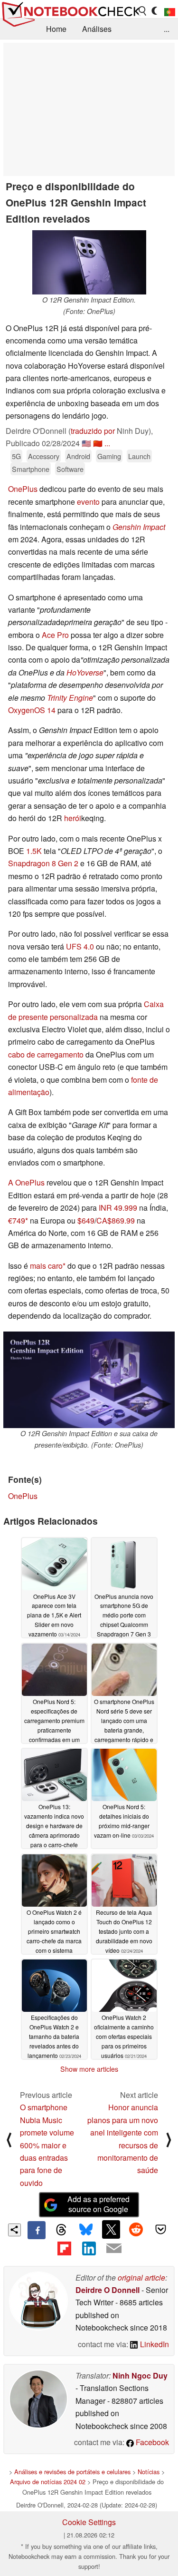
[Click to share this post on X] (111, 2229)
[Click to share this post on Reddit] (136, 2229)
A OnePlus (26, 1182)
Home (56, 29)
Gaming (109, 456)
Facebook (151, 2442)
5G (16, 456)
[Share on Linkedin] (89, 2248)
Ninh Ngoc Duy (140, 2375)
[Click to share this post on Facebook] (37, 2230)
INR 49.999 (118, 1208)
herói (73, 818)
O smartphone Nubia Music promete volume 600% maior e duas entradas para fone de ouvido (47, 2145)
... (167, 29)
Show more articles (89, 2069)
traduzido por (93, 431)
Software (70, 469)
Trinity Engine (70, 698)
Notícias (149, 2472)
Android (78, 456)
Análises (97, 29)
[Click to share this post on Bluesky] (86, 2230)
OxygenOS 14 (32, 710)
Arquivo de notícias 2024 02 (48, 2482)
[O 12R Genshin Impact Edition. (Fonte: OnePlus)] (89, 262)
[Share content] (14, 2230)
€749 (17, 1220)
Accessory (44, 456)
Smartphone (31, 469)
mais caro (46, 1266)
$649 (86, 1220)
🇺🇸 (86, 443)
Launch (139, 456)
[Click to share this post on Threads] (61, 2230)
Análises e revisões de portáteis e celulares (72, 2472)
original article (141, 2277)
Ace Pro (55, 635)
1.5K (34, 851)
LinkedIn (154, 2344)
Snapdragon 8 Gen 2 (43, 863)
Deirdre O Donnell (108, 2290)
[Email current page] (114, 2249)
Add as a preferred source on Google (98, 2204)
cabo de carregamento (46, 1054)
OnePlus (23, 489)
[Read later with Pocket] (161, 2229)
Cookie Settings (89, 2522)
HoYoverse (85, 672)
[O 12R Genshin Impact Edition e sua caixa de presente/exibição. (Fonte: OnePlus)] (89, 1380)
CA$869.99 (116, 1220)
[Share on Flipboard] (64, 2248)
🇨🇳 (98, 443)
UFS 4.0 (80, 946)
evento (88, 502)
